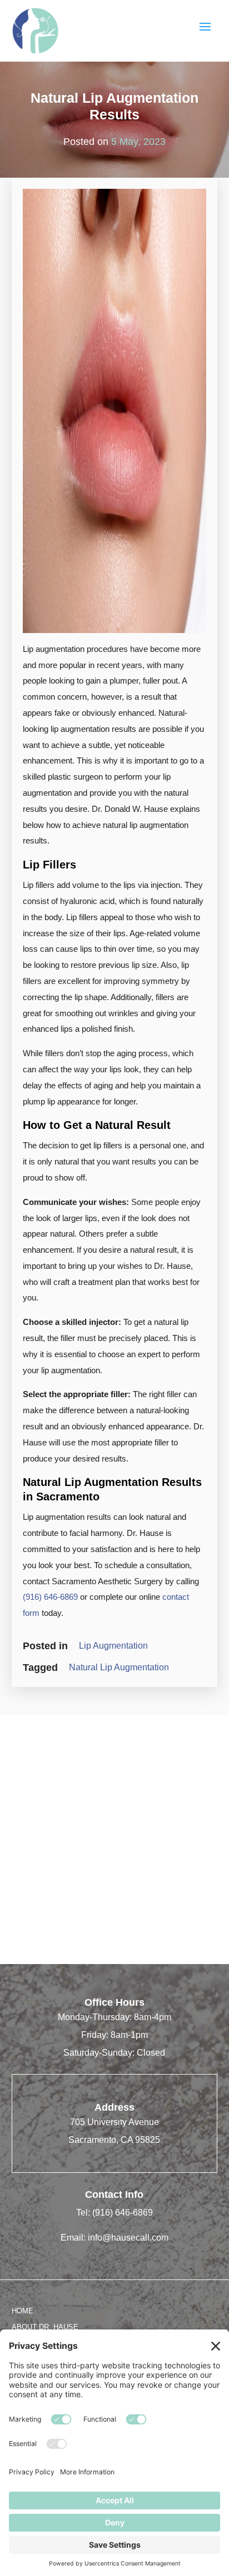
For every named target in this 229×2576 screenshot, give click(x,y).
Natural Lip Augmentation (119, 1667)
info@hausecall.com (128, 2238)
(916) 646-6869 (50, 1597)
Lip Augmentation (113, 1646)
